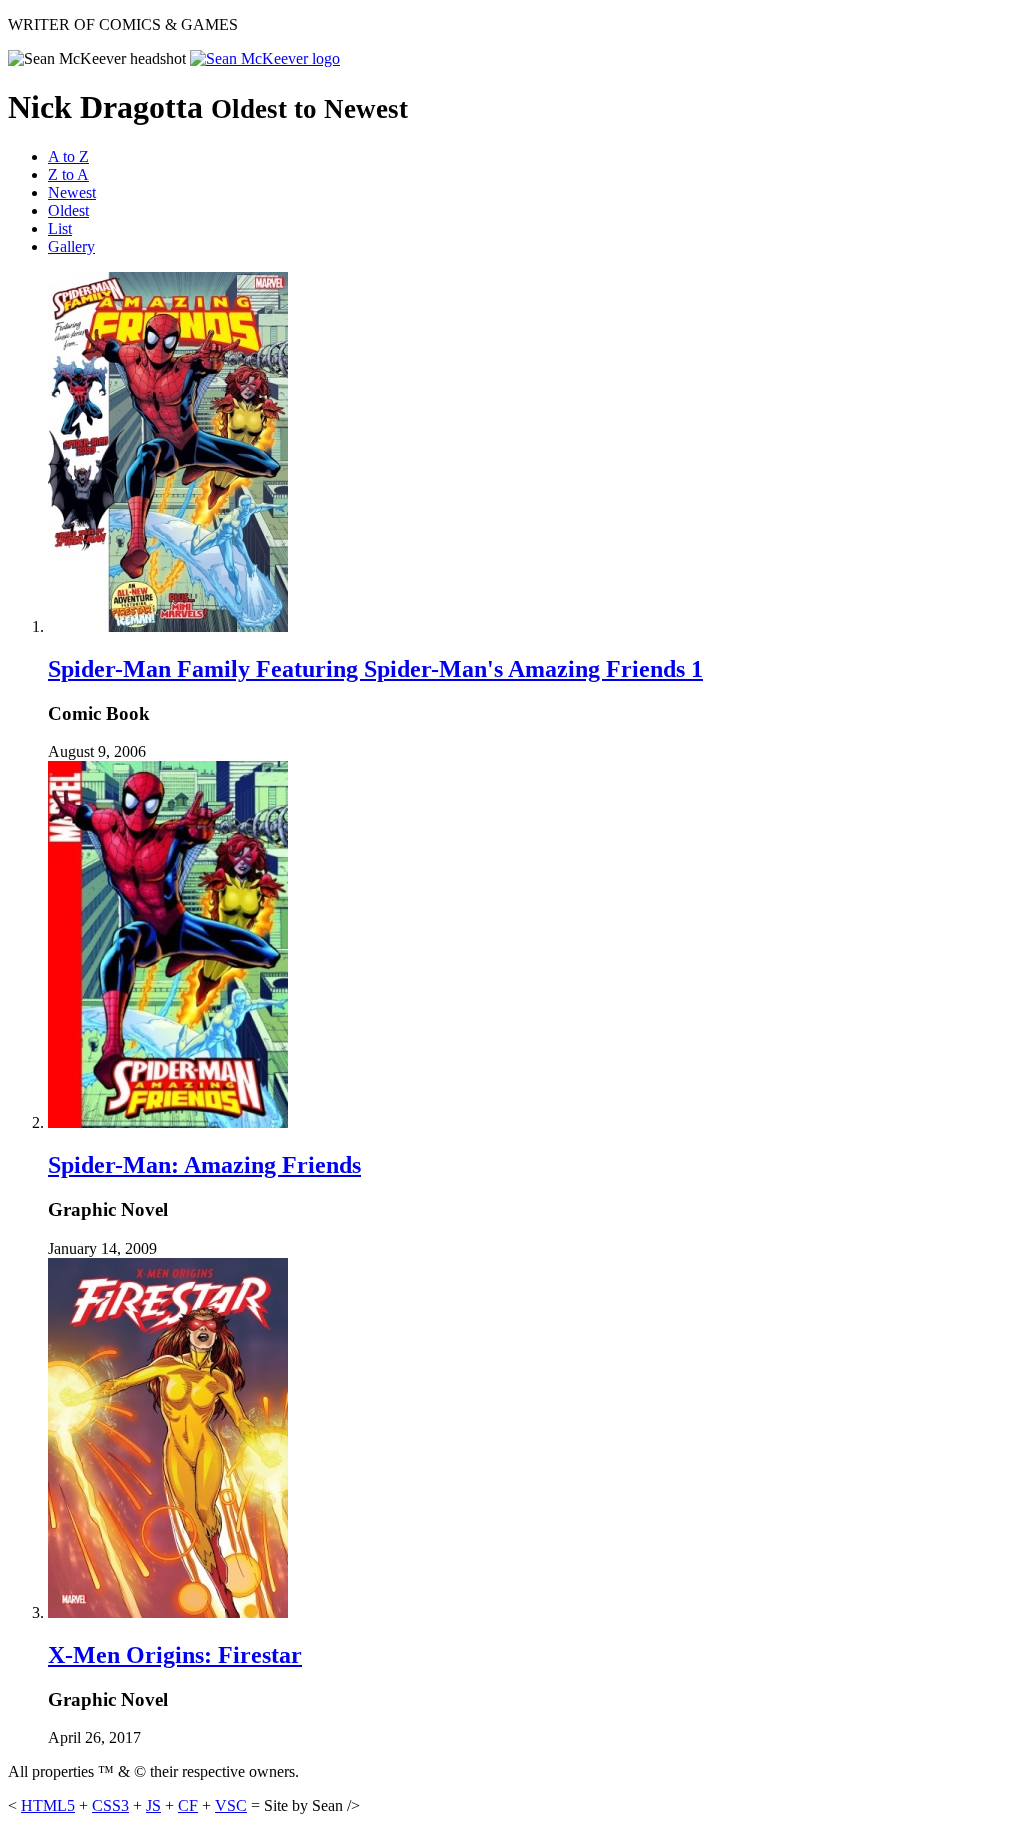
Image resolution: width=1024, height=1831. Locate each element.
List (60, 228)
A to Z (68, 156)
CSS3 (110, 1805)
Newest (72, 192)
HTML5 (48, 1805)
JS (153, 1805)
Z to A (68, 174)
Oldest (68, 210)
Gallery (71, 246)
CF (188, 1805)
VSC (231, 1805)
